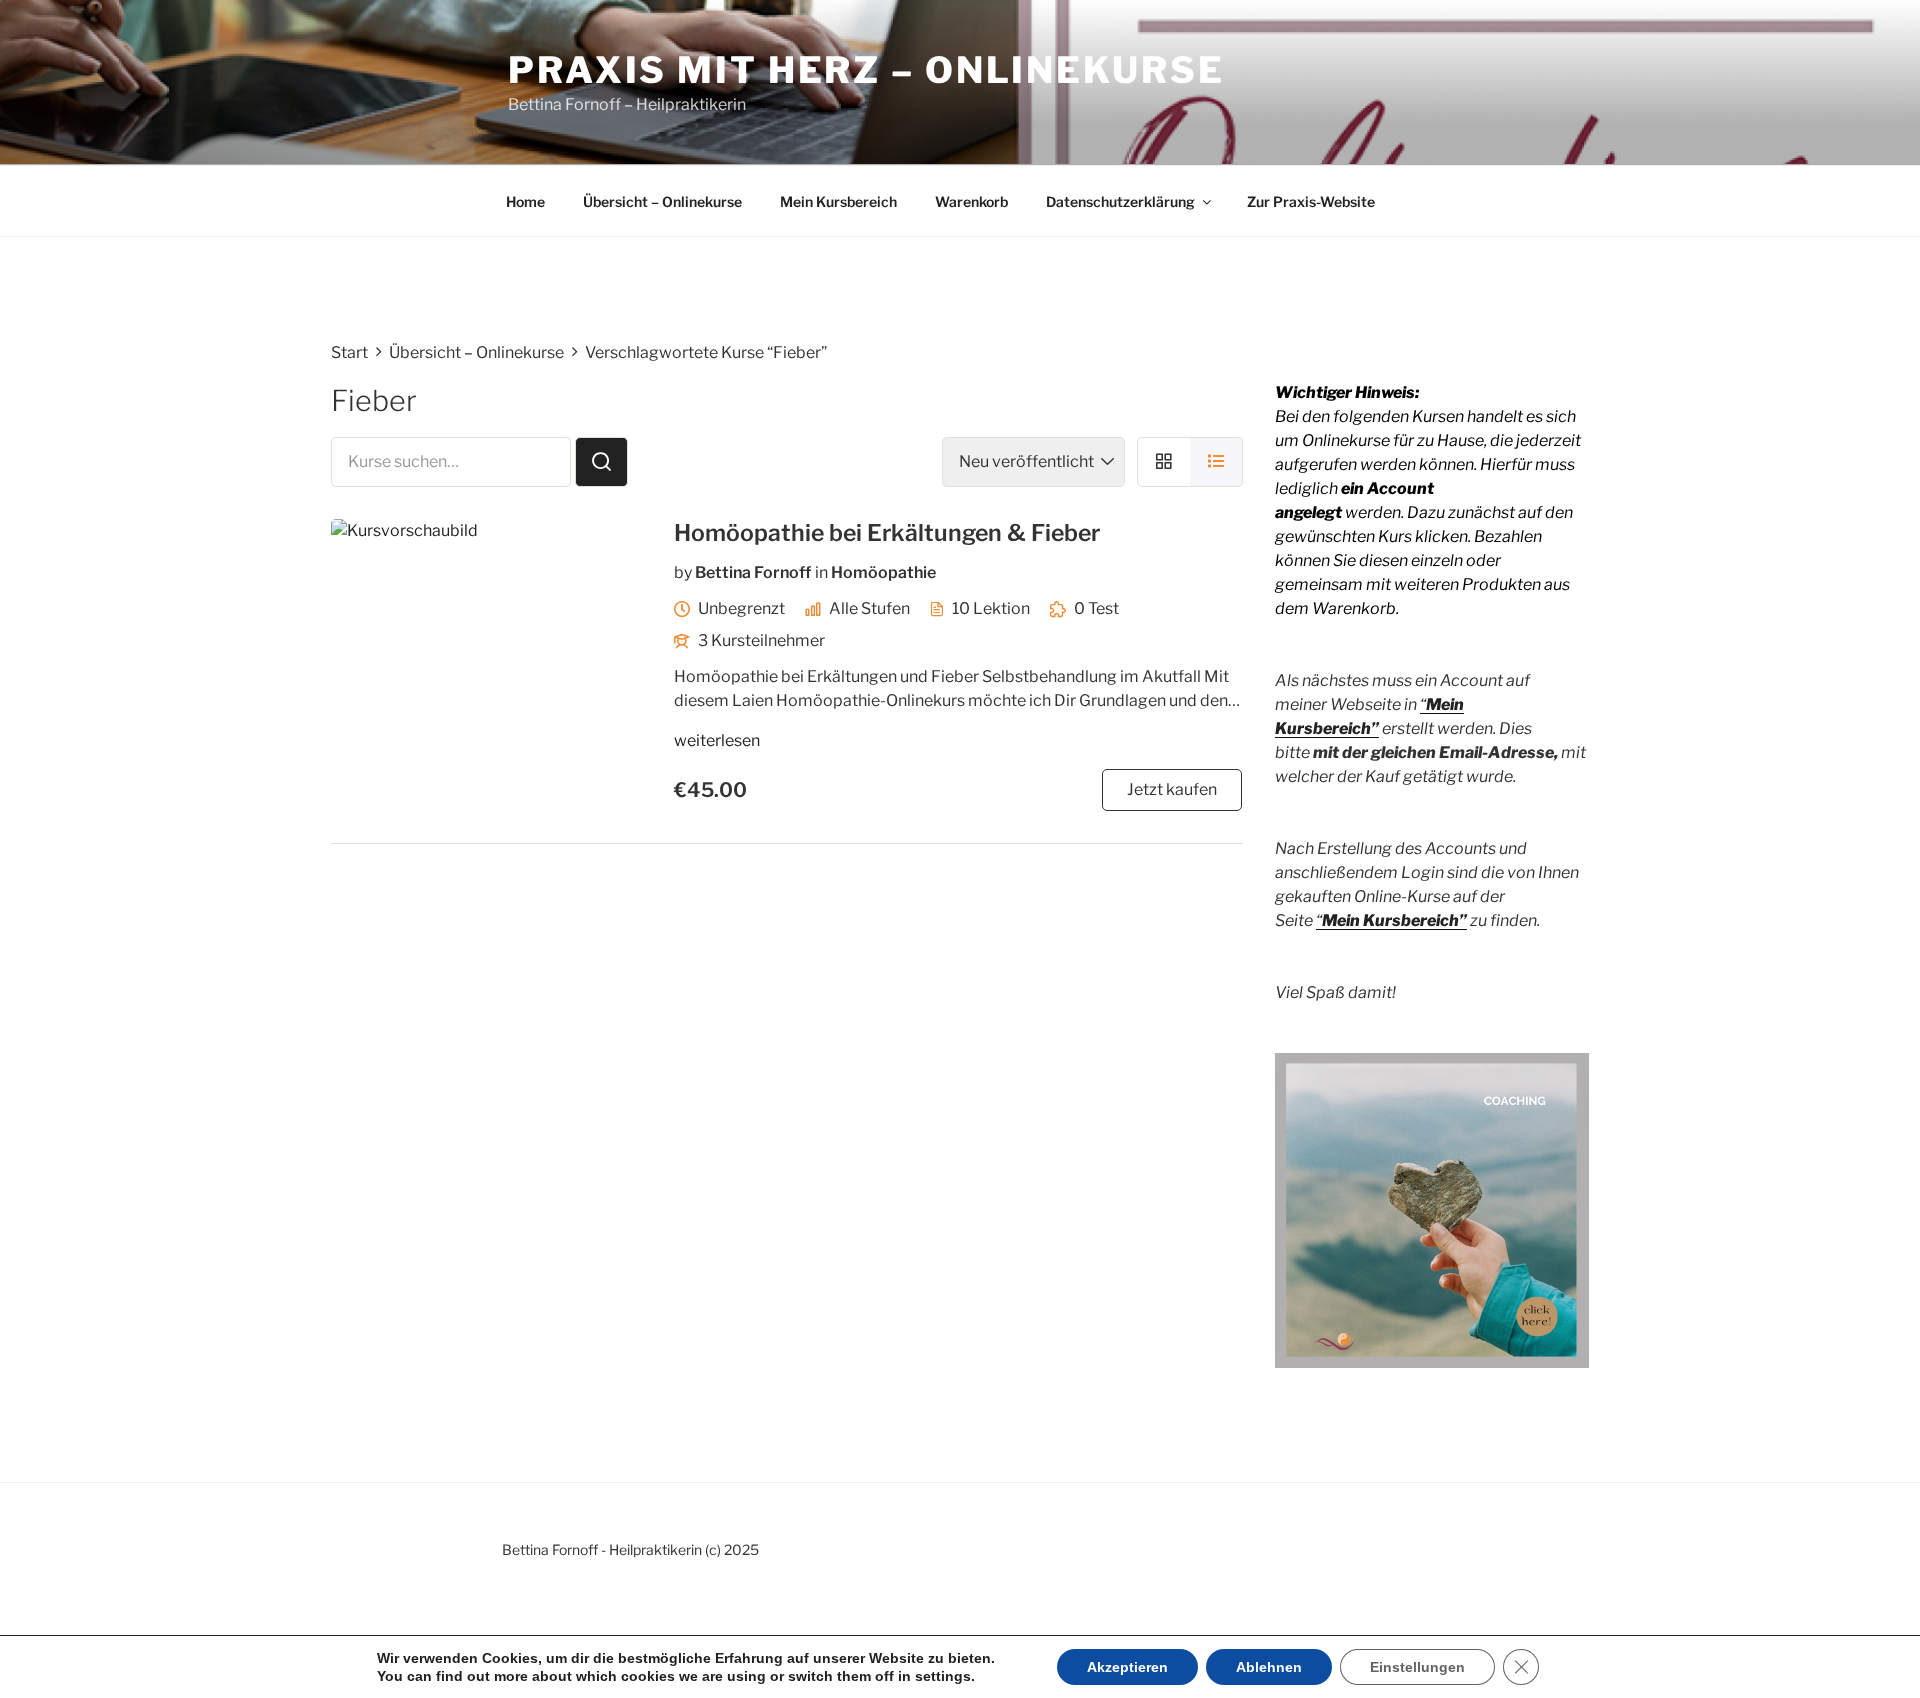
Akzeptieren (1127, 1667)
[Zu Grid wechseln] (1163, 461)
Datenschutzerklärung (1120, 201)
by (683, 572)
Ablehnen (1269, 1667)
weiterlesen (717, 740)
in (821, 572)
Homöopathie (883, 572)
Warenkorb (971, 201)
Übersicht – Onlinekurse (662, 201)
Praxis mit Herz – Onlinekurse (866, 70)
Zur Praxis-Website (1311, 201)
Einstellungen (1417, 1667)
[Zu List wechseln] (1216, 461)
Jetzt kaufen (1172, 789)
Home (525, 201)
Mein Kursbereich (838, 201)
